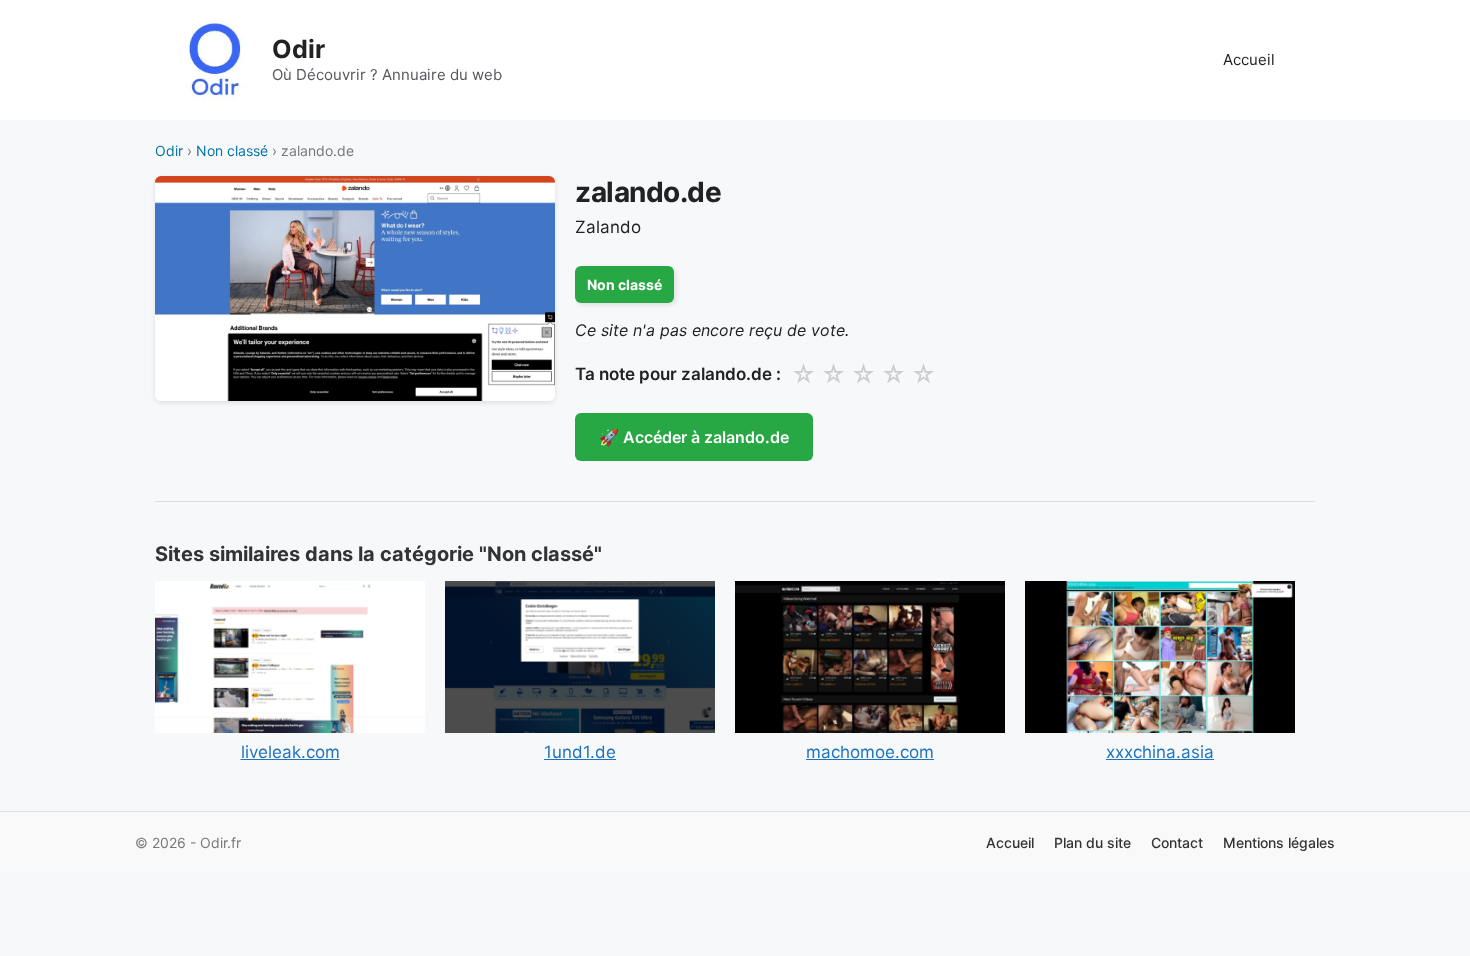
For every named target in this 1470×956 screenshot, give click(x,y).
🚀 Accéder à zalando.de (694, 437)
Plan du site (1092, 842)
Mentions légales (1279, 842)
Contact (1177, 842)
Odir (298, 49)
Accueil (1249, 59)
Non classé (232, 150)
